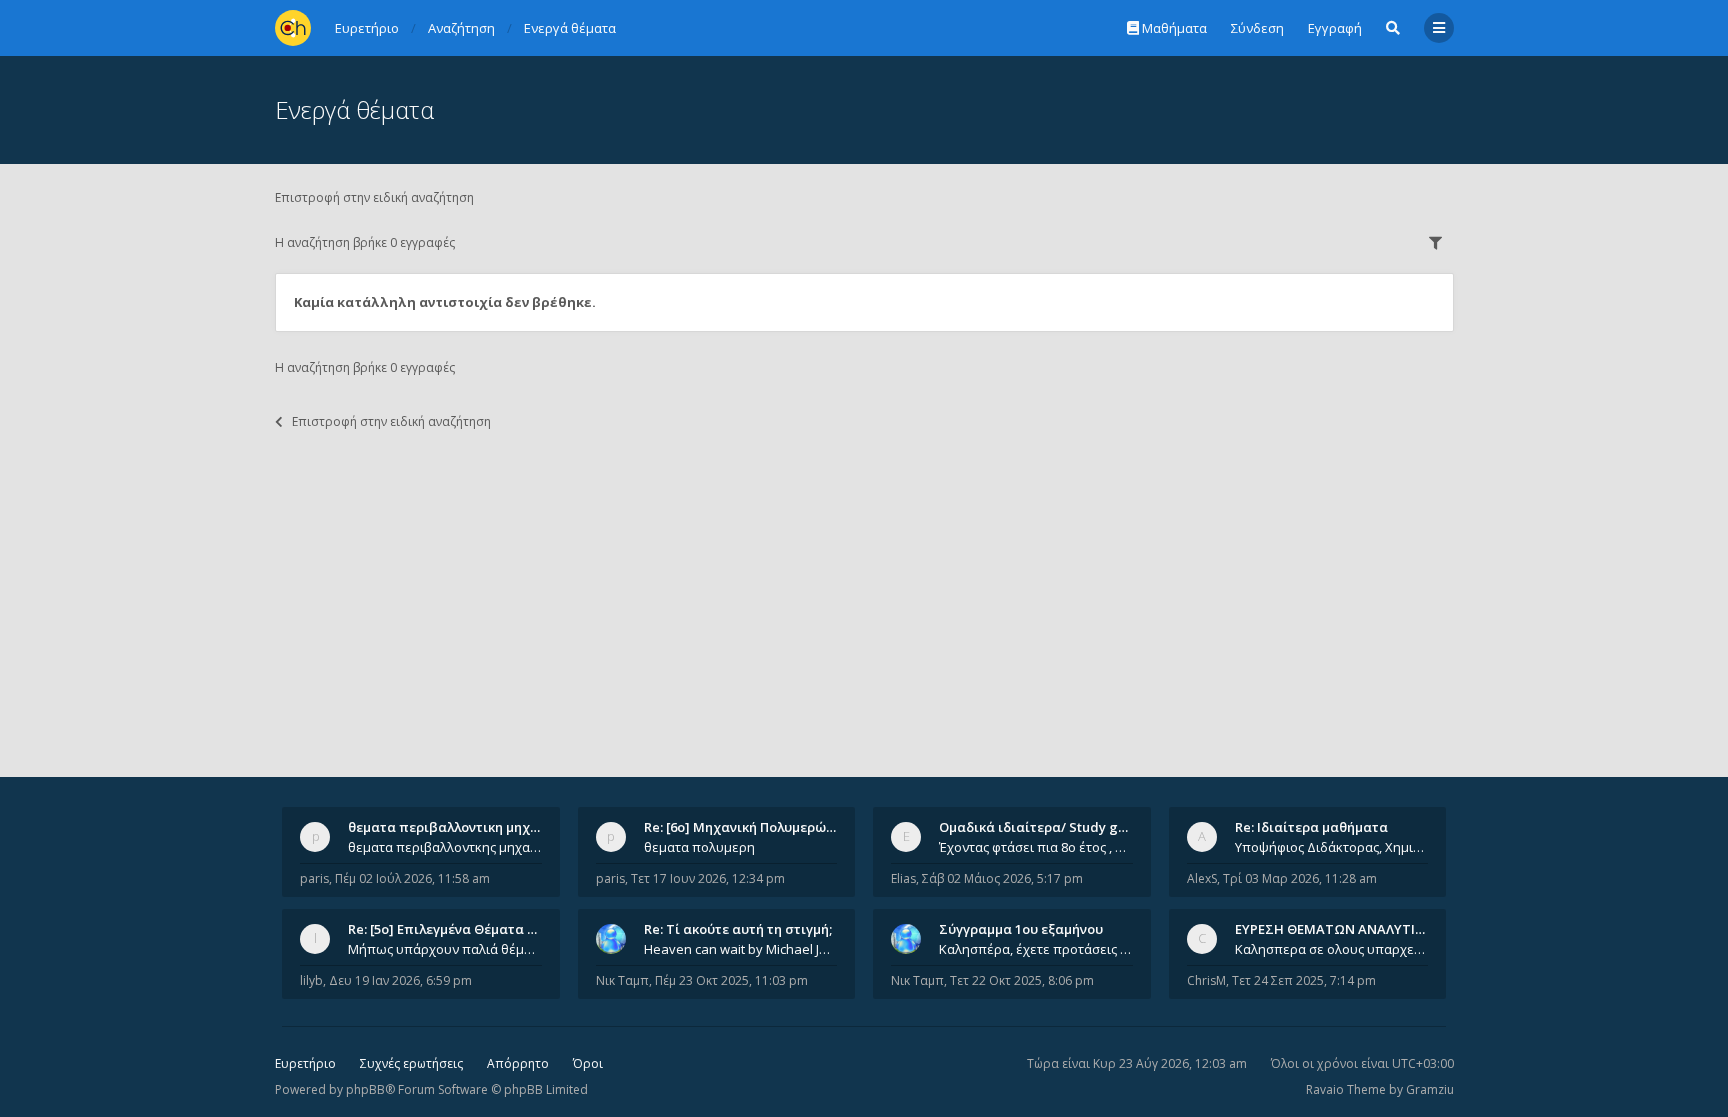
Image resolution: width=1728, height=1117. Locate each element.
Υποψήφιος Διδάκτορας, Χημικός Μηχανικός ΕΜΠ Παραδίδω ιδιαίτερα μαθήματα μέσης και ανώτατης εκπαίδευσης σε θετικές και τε (1332, 847)
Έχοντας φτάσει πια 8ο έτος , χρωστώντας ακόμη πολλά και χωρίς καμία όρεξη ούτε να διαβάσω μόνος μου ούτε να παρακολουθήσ (1036, 847)
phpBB (365, 1089)
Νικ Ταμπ (622, 980)
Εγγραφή (1335, 28)
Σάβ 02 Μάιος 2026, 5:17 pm (1002, 878)
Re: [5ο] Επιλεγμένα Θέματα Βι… (449, 929)
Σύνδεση (1257, 28)
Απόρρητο (518, 1063)
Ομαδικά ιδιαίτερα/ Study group (1043, 827)
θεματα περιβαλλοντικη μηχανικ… (458, 827)
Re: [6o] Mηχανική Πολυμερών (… (747, 827)
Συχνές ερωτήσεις (411, 1063)
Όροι (588, 1063)
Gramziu (1430, 1089)
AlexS (1202, 878)
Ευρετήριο (305, 1063)
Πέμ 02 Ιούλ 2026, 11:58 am (412, 878)
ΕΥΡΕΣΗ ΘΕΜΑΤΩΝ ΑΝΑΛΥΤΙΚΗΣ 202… (1355, 929)
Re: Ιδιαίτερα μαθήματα (1311, 827)
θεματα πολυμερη (699, 847)
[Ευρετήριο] (293, 28)
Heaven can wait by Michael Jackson (741, 949)
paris (314, 878)
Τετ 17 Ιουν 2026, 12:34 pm (708, 878)
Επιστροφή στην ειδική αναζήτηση (374, 197)
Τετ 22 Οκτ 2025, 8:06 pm (1022, 980)
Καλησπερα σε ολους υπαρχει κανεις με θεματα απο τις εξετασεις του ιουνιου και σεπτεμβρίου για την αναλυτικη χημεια (1332, 949)
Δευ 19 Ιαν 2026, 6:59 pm (400, 980)
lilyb (311, 980)
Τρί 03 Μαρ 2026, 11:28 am (1300, 878)
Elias (903, 878)
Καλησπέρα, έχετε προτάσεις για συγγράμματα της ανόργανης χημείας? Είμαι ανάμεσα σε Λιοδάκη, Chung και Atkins (1036, 949)
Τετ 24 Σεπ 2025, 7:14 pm (1304, 980)
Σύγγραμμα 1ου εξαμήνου (1021, 929)
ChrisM (1206, 980)
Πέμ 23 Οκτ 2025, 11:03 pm (731, 980)
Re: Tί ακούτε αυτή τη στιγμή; (738, 929)
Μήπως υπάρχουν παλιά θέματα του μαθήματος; (445, 949)
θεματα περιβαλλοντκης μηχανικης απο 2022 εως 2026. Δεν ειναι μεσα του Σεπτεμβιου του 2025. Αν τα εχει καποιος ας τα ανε (445, 847)
